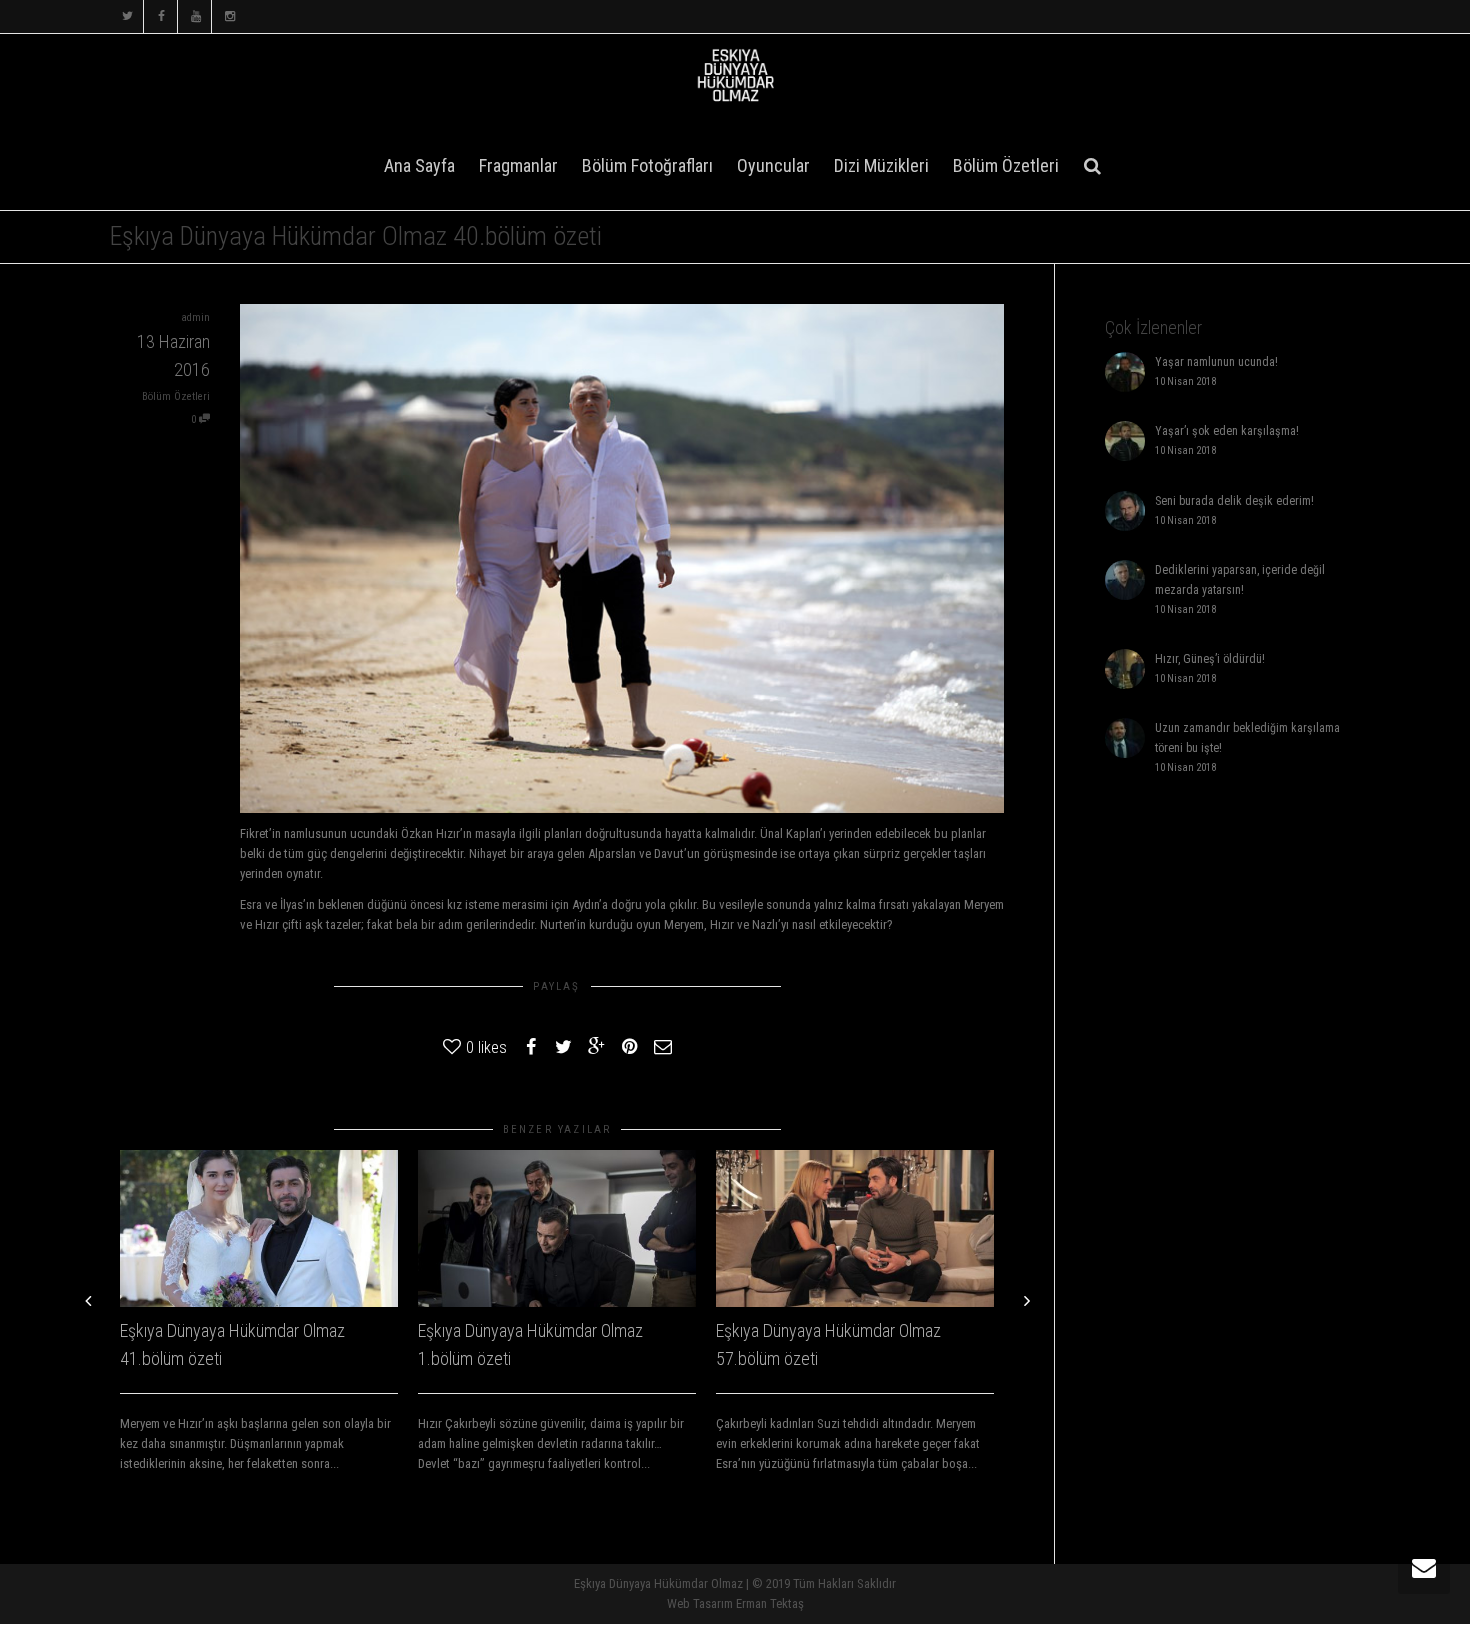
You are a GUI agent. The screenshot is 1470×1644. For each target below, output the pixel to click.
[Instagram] (229, 16)
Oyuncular (773, 165)
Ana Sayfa (419, 165)
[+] (259, 1228)
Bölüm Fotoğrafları (647, 165)
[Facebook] (161, 16)
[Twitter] (127, 16)
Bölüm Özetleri (1006, 165)
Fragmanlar (518, 165)
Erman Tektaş (770, 1603)
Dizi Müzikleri (881, 165)
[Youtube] (195, 16)
